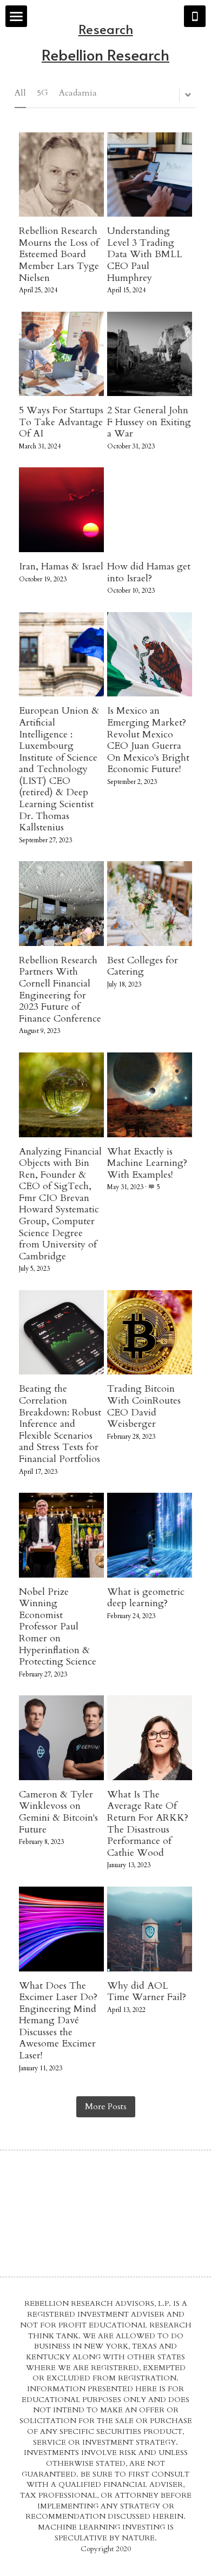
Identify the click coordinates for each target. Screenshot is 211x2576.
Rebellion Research (105, 54)
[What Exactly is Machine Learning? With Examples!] (150, 1095)
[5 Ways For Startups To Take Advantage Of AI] (61, 354)
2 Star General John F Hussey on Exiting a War (149, 422)
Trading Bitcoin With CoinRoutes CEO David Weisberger (144, 1407)
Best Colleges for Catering (143, 966)
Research (106, 29)
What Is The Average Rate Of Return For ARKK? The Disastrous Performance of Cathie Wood (148, 1824)
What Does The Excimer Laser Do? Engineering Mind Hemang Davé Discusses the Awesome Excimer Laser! (58, 2021)
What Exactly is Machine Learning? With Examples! (147, 1163)
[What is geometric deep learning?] (150, 1535)
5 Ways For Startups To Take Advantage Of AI (61, 422)
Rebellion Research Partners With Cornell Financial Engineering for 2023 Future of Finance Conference (60, 990)
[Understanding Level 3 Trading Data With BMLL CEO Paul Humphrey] (150, 175)
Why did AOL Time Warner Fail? (147, 1992)
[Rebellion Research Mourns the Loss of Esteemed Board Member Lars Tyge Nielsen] (61, 175)
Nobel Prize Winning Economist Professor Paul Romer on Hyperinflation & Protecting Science (58, 1627)
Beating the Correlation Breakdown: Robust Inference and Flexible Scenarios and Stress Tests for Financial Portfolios (60, 1424)
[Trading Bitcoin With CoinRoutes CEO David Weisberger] (150, 1333)
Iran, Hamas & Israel (61, 566)
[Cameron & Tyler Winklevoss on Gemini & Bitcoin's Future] (61, 1738)
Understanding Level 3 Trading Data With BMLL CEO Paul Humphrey (145, 254)
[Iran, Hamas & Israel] (61, 510)
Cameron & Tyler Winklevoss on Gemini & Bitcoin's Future (58, 1812)
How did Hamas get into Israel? (149, 572)
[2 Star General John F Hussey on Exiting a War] (150, 354)
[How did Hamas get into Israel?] (150, 510)
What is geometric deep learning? (146, 1598)
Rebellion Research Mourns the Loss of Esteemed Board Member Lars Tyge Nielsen (59, 254)
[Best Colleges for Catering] (150, 904)
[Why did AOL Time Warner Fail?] (150, 1929)
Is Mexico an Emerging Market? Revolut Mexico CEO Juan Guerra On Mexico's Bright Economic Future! (148, 740)
